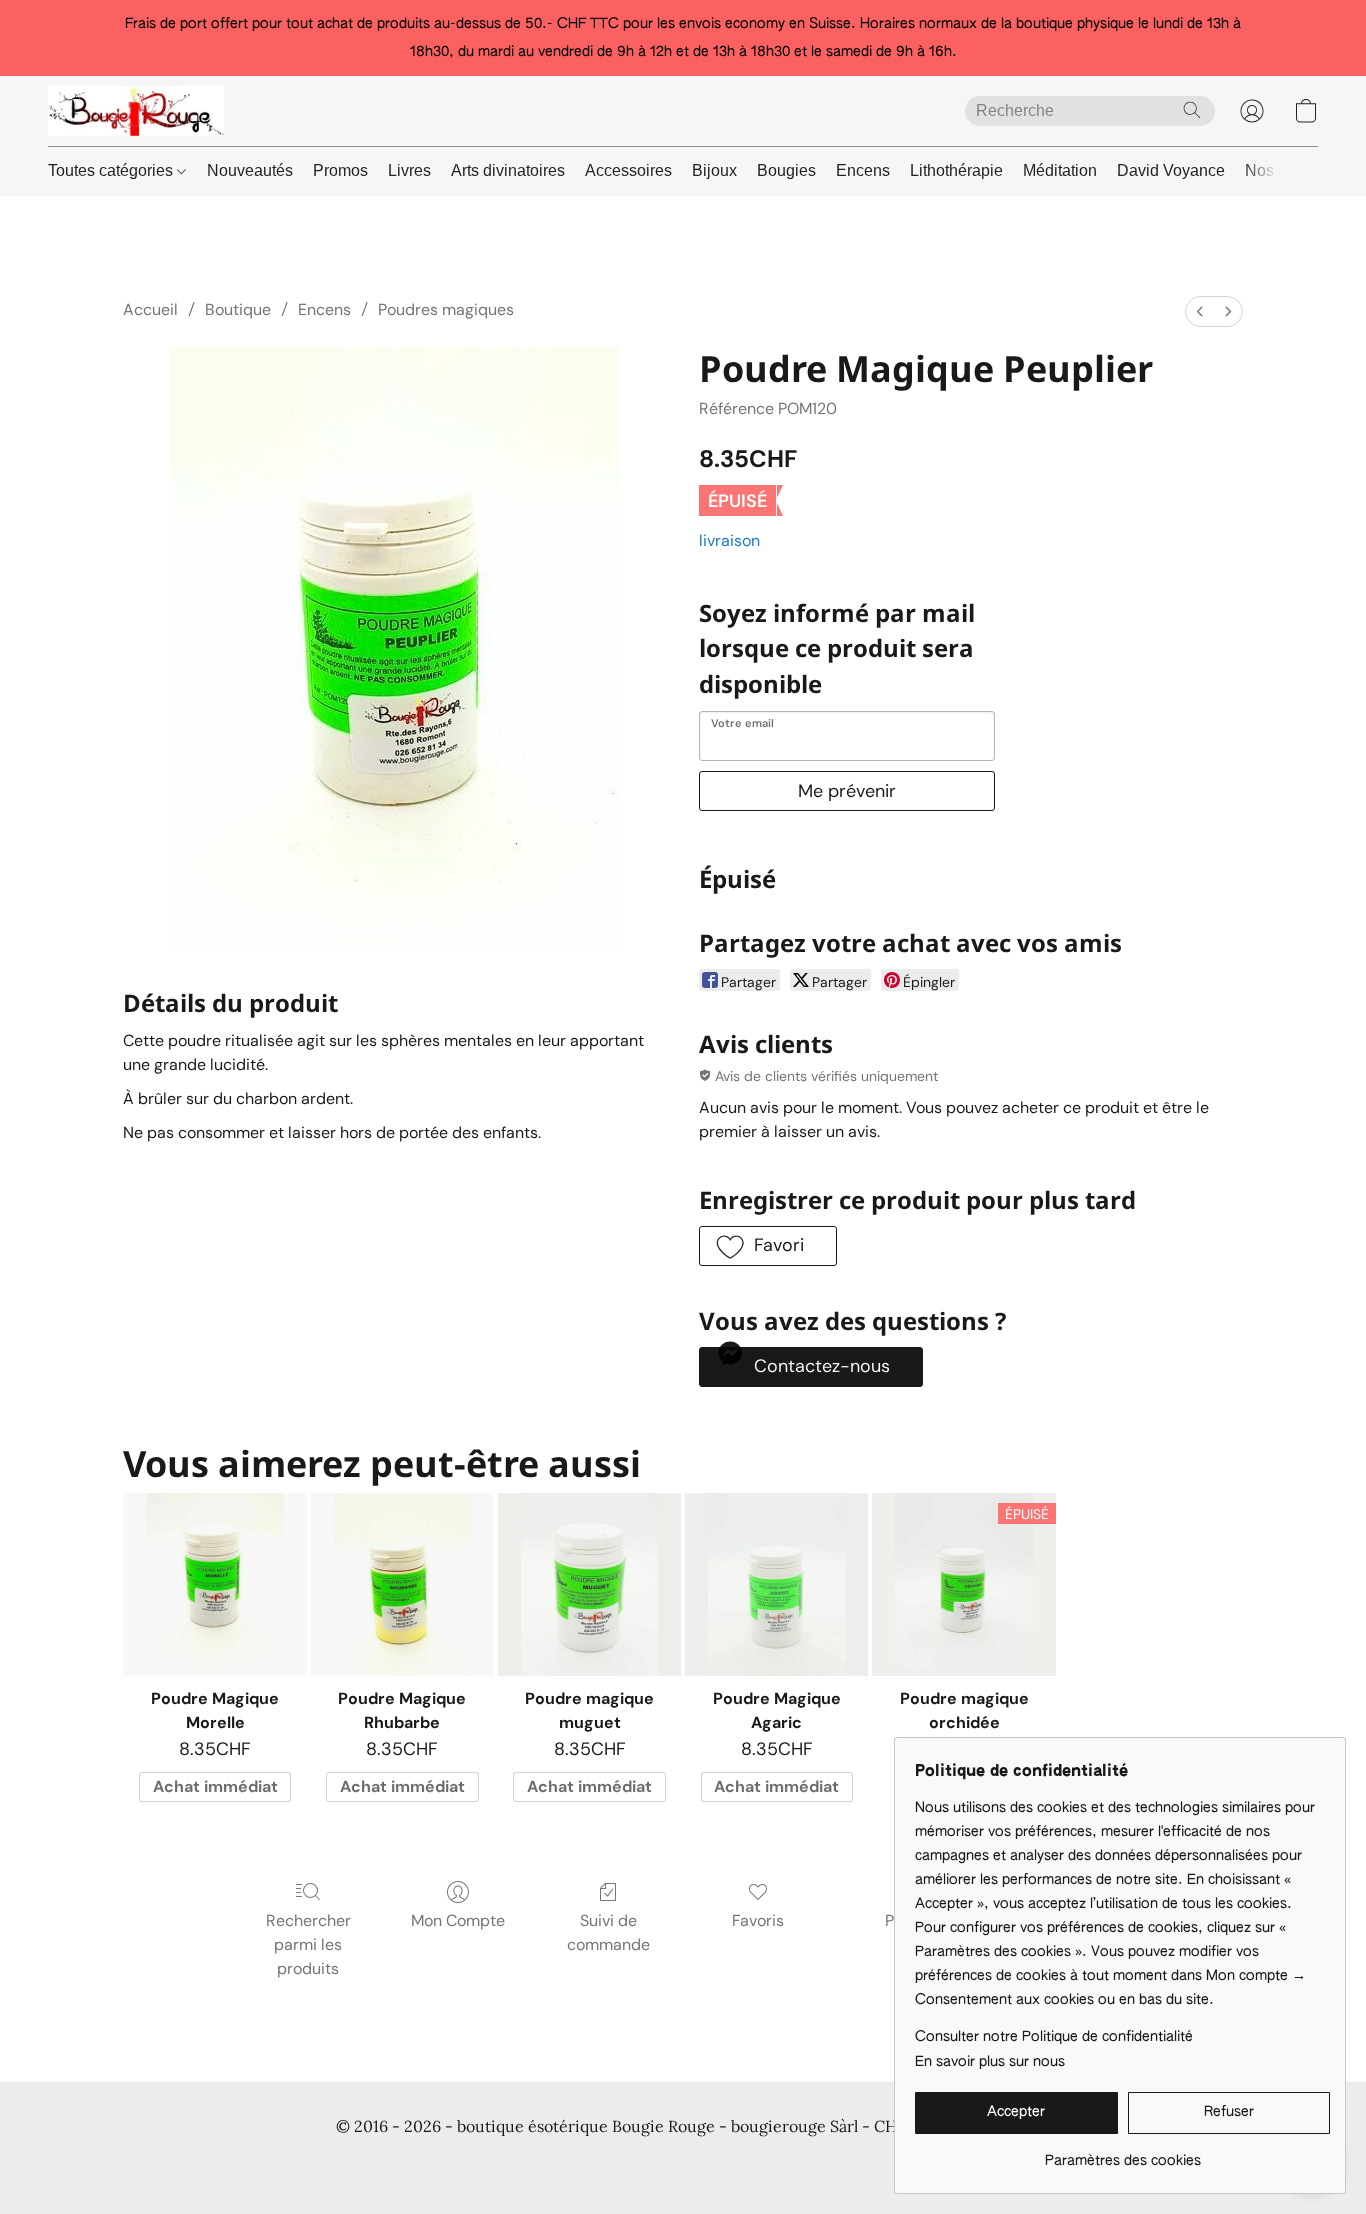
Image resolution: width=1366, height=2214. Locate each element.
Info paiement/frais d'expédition (652, 2164)
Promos (340, 170)
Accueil (150, 309)
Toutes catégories (112, 170)
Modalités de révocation (853, 2164)
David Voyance (1171, 170)
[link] (1122, 2153)
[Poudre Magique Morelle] (214, 1584)
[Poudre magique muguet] (589, 1584)
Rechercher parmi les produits (308, 1944)
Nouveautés (250, 170)
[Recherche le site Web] (1192, 110)
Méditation (1060, 170)
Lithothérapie (956, 170)
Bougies (786, 170)
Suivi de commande (608, 1932)
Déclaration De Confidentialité (432, 2164)
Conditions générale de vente (219, 2164)
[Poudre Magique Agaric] (776, 1584)
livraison (729, 540)
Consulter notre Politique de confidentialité (1054, 2037)
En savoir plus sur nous (990, 2062)
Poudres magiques (446, 309)
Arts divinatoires (508, 170)
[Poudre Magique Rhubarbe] (402, 1584)
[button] (136, 111)
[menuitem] (1200, 311)
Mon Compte (458, 1920)
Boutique (238, 309)
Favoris (758, 1920)
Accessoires (628, 170)
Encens (863, 170)
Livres (409, 170)
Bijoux (714, 170)
